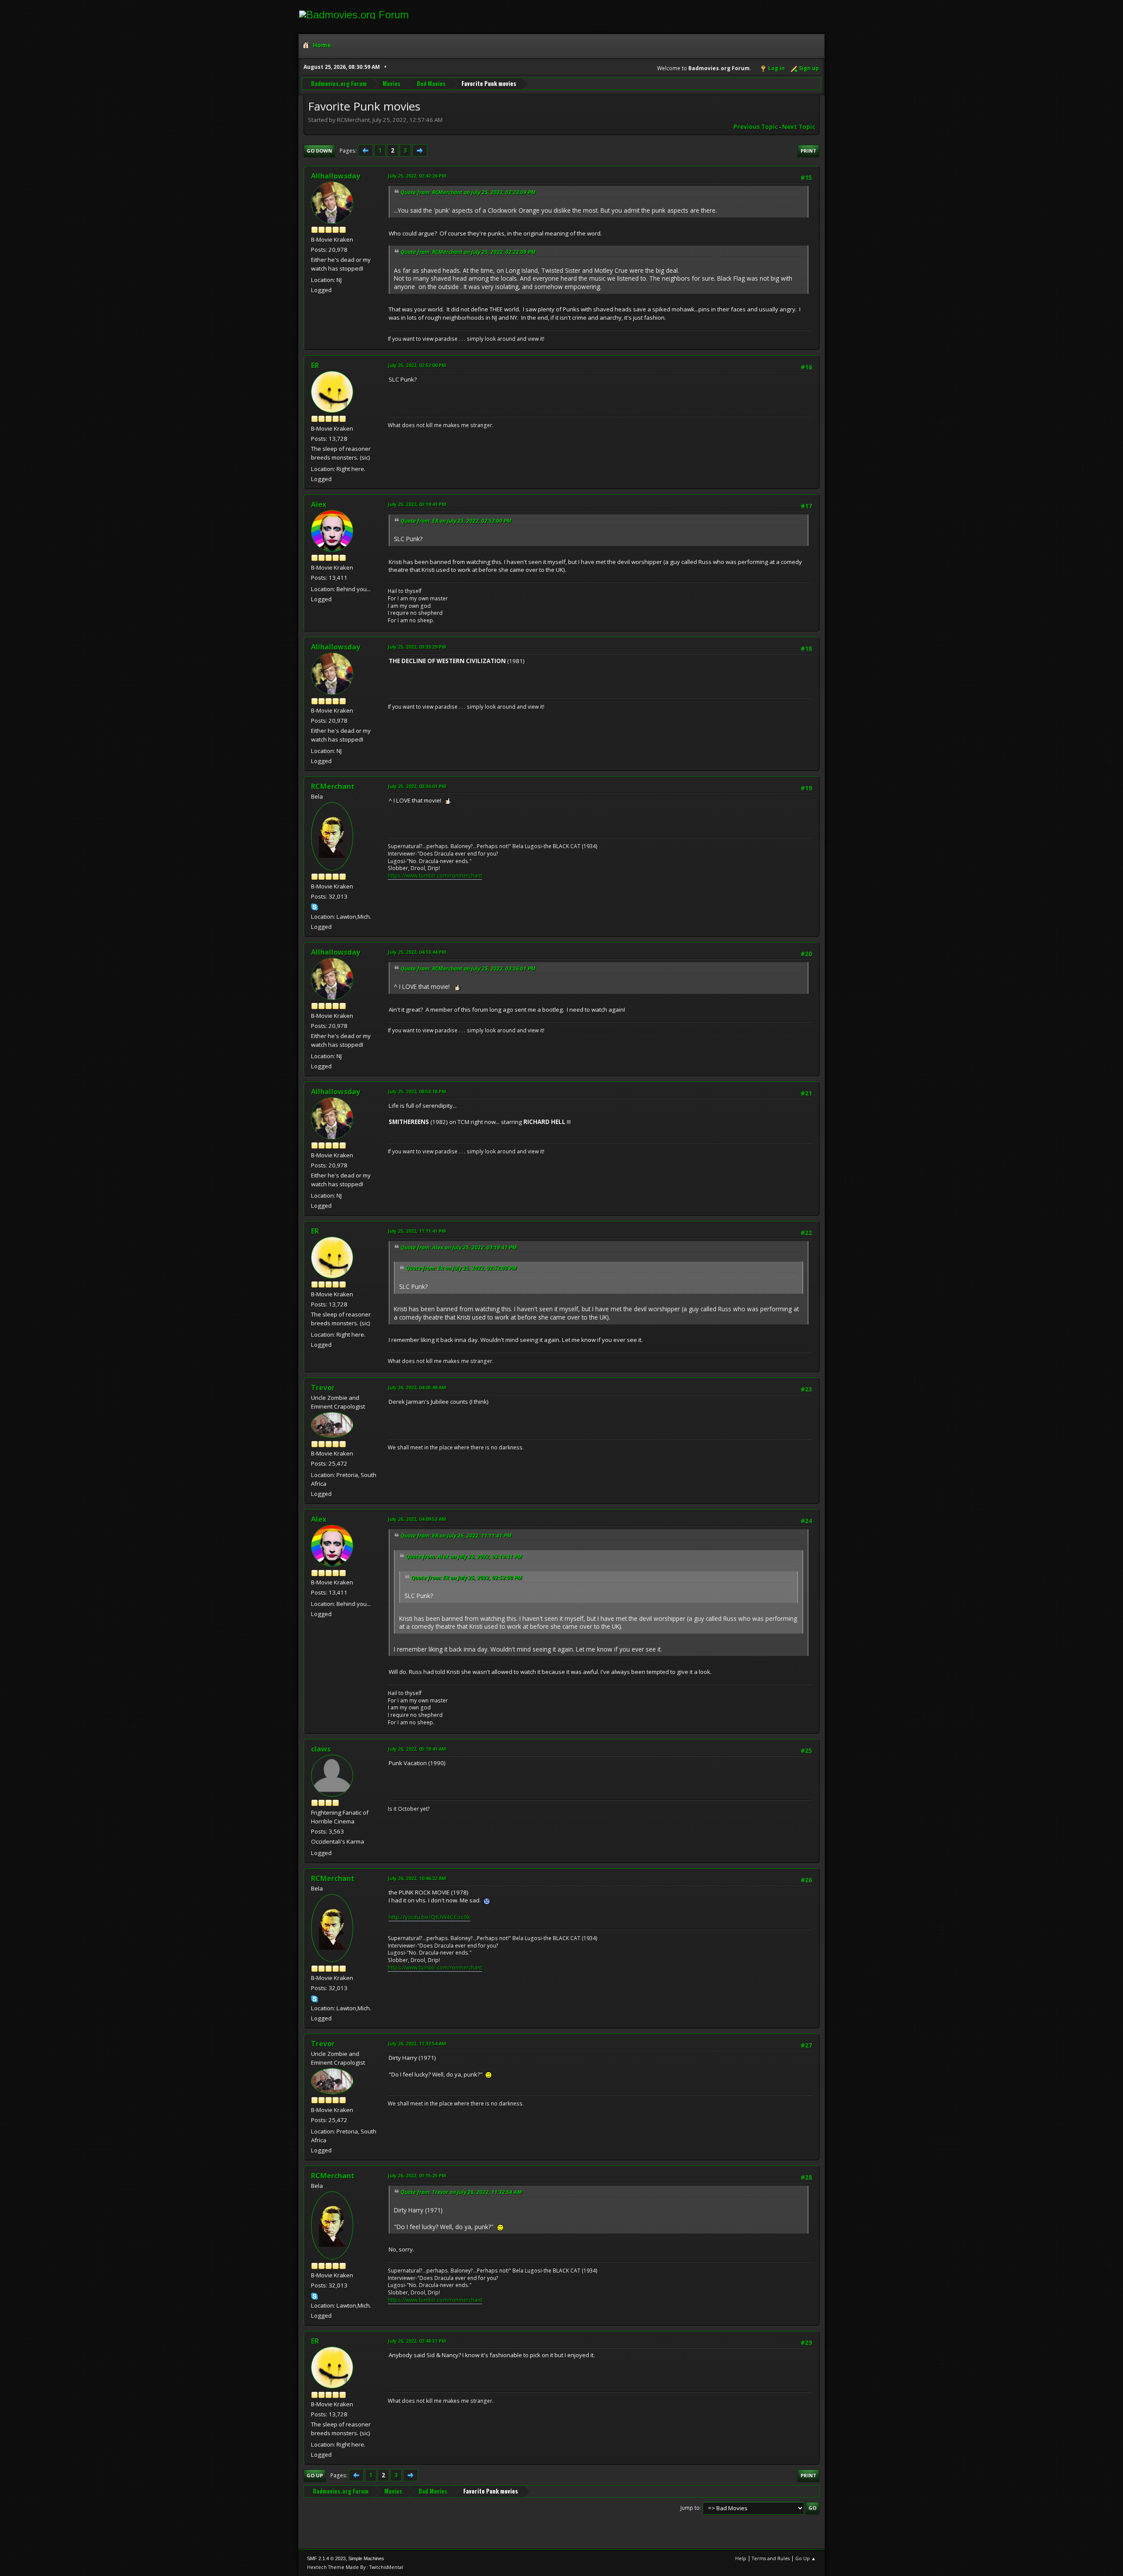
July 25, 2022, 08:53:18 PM (417, 1091)
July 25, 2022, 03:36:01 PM (417, 786)
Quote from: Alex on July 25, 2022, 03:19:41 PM (459, 1247)
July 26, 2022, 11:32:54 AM (417, 2043)
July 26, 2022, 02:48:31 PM (417, 2341)
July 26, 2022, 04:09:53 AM (417, 1519)
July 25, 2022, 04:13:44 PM (417, 952)
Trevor (323, 1388)
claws (321, 1749)
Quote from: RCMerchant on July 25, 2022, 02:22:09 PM (468, 192)
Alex (319, 504)
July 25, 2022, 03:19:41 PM (417, 504)
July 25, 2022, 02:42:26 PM (417, 176)
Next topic (799, 127)
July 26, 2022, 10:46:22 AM (417, 1878)
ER (315, 365)
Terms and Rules (771, 2558)
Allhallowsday (336, 176)
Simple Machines (366, 2558)
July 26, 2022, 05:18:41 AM (417, 1749)
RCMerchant (333, 786)
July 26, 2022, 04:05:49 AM (417, 1387)
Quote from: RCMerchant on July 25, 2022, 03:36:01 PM (468, 969)
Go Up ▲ (806, 2558)
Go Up (315, 2475)
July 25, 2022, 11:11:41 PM (417, 1231)
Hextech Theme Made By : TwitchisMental (355, 2567)
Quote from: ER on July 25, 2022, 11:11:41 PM (456, 1536)
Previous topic (756, 127)
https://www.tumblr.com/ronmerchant (435, 876)
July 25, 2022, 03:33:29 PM (417, 647)
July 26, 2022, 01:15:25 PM (417, 2175)
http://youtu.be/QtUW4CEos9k (429, 1917)
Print (808, 151)
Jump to (690, 2508)
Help (741, 2558)
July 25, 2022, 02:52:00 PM (417, 365)
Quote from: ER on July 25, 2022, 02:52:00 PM (456, 521)
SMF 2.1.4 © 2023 (326, 2558)
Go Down (319, 151)
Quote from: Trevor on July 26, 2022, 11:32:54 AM (461, 2192)
